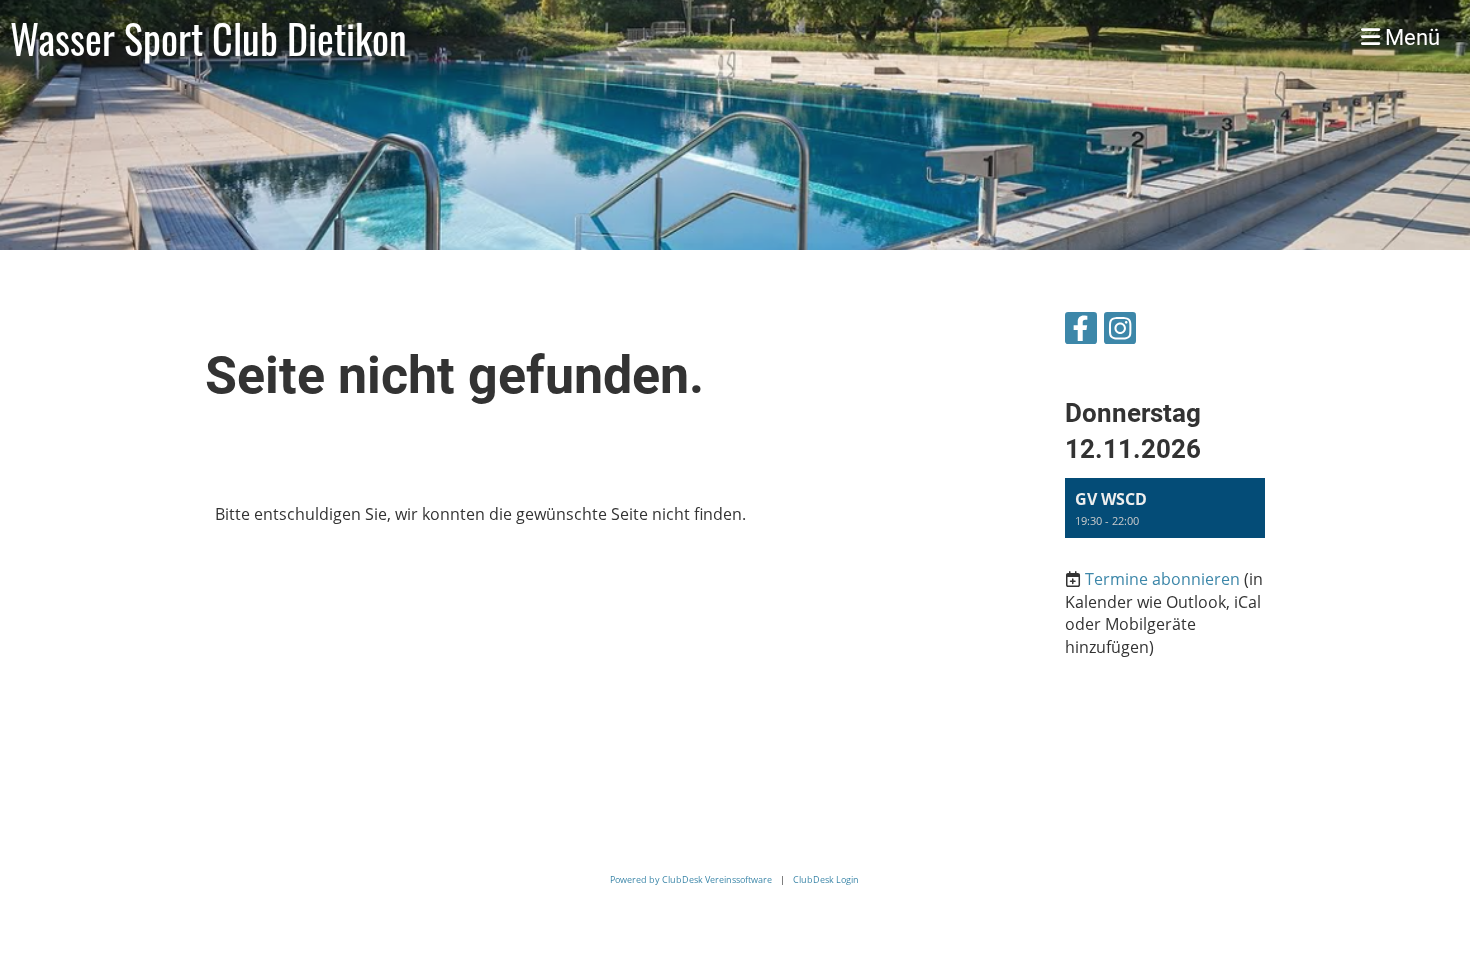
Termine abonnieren (1162, 579)
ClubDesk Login (826, 879)
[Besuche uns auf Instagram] (1120, 331)
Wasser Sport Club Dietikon (208, 38)
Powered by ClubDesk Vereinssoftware (691, 879)
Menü (1410, 37)
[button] (1165, 508)
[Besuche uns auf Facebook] (1081, 331)
